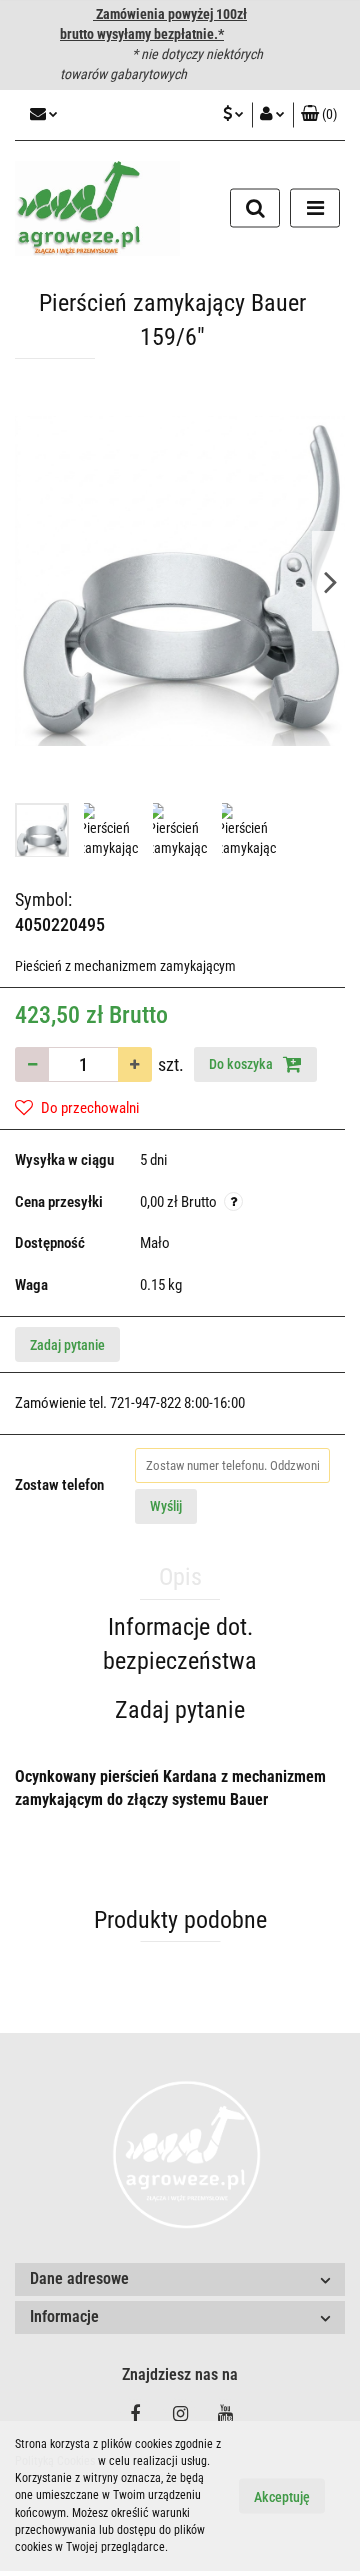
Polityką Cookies (55, 2461)
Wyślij (166, 1506)
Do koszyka (242, 1064)
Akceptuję (282, 2497)
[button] (180, 2279)
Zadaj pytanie (67, 1345)
